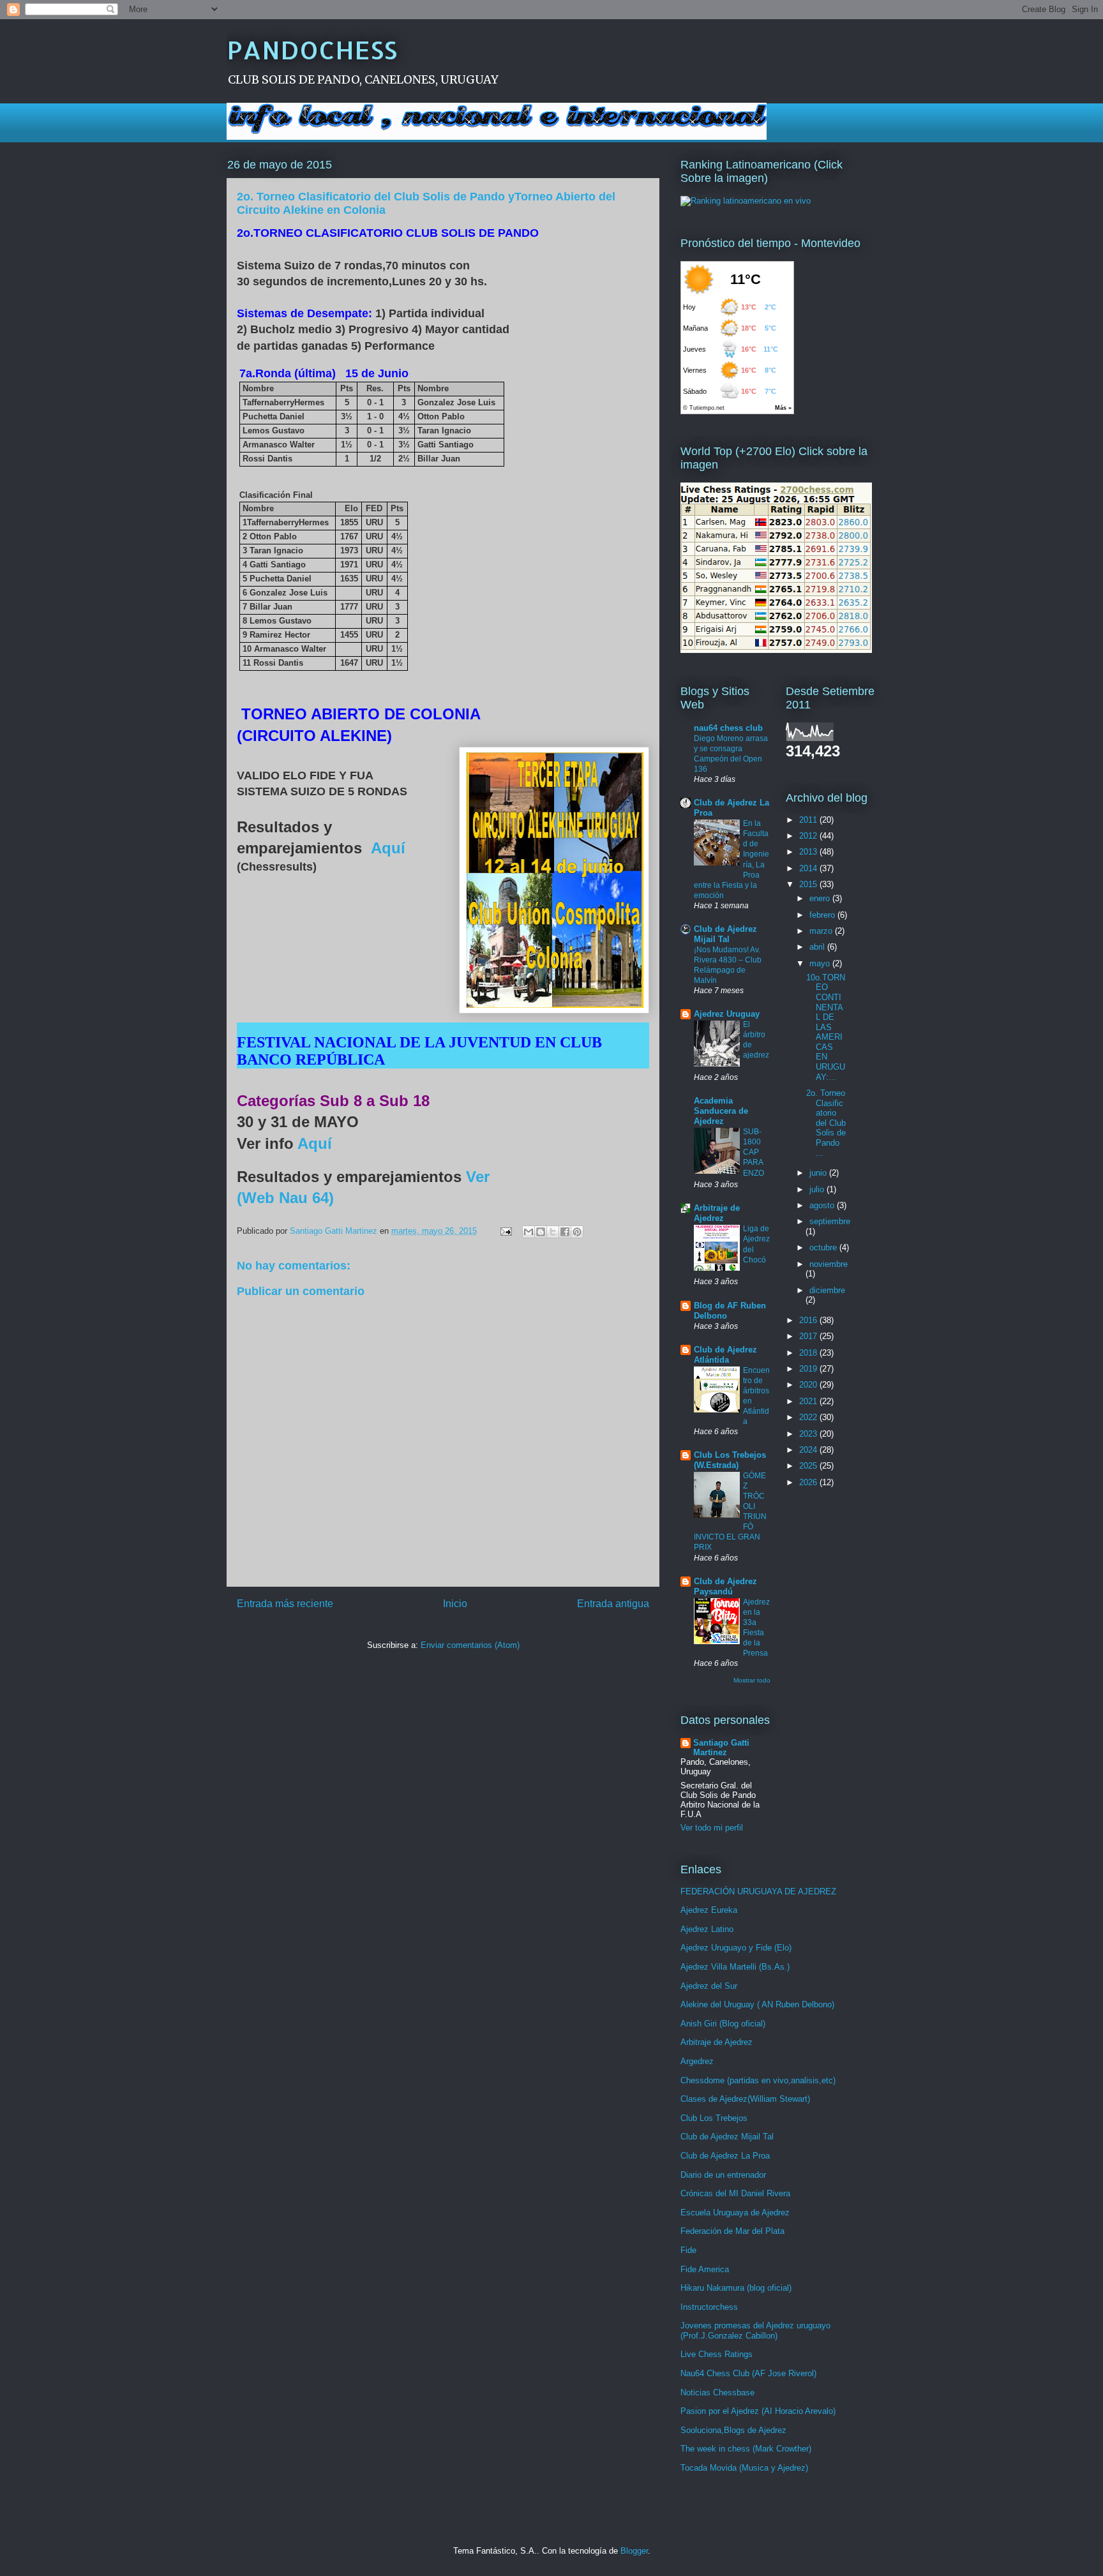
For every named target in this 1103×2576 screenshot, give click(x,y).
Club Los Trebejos (714, 2118)
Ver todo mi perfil (712, 1828)
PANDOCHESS (312, 49)
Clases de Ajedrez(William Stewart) (745, 2099)
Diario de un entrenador (723, 2175)
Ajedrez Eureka (709, 1910)
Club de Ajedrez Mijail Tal (725, 934)
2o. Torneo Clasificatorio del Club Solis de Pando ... (826, 1123)
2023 (809, 1434)
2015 (809, 884)
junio (819, 1173)
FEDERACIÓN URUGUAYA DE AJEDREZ (758, 1891)
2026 (809, 1482)
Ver (480, 1177)
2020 (809, 1385)
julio (818, 1189)
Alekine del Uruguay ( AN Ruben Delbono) (757, 2004)
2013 (809, 852)
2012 (809, 836)
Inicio (455, 1604)
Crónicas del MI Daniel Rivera (735, 2193)
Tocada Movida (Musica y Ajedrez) (744, 2468)
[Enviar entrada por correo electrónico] (505, 1231)
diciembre (827, 1290)
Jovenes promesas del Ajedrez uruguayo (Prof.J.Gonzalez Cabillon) (755, 2331)
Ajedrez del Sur (709, 1986)
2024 (809, 1450)
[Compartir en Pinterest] (577, 1232)
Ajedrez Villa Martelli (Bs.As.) (735, 1967)
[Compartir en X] (553, 1232)
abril (818, 947)
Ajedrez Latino (707, 1929)
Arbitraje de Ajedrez (717, 1213)
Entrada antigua (613, 1604)
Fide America (705, 2269)
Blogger (634, 2551)
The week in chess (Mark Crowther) (746, 2449)
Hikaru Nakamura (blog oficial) (736, 2288)
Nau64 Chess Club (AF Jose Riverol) (748, 2373)
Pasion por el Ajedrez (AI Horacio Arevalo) (758, 2411)
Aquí (386, 848)
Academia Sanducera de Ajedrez (721, 1111)
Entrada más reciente (285, 1604)
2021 (809, 1401)
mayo (821, 963)
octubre (824, 1247)
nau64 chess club (728, 728)
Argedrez (697, 2061)
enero (821, 898)
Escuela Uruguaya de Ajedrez (735, 2213)
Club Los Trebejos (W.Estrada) (730, 1460)
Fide (688, 2250)
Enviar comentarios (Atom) (470, 1645)
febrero (823, 915)
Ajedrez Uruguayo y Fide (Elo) (736, 1948)
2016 (809, 1320)
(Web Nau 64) (285, 1198)
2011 (809, 820)
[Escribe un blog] (541, 1232)
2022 (809, 1417)
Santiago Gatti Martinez (721, 1748)
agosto (823, 1205)
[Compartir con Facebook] (565, 1232)
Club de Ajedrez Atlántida (725, 1355)
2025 (809, 1466)
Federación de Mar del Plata (732, 2231)
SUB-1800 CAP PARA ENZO (754, 1152)
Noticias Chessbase (717, 2393)
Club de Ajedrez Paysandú (725, 1586)
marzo (822, 931)
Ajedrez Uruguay (727, 1014)
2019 (809, 1369)
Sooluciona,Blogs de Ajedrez (733, 2430)
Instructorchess (709, 2307)
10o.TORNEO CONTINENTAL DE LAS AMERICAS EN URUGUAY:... (826, 1027)
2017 (809, 1336)
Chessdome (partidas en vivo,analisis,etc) (758, 2080)
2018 (809, 1353)
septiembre (830, 1221)
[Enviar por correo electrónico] (529, 1232)
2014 (809, 868)
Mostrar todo (752, 1680)
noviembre (829, 1264)
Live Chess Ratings (717, 2354)
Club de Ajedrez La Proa (725, 2156)
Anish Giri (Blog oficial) (723, 2024)
